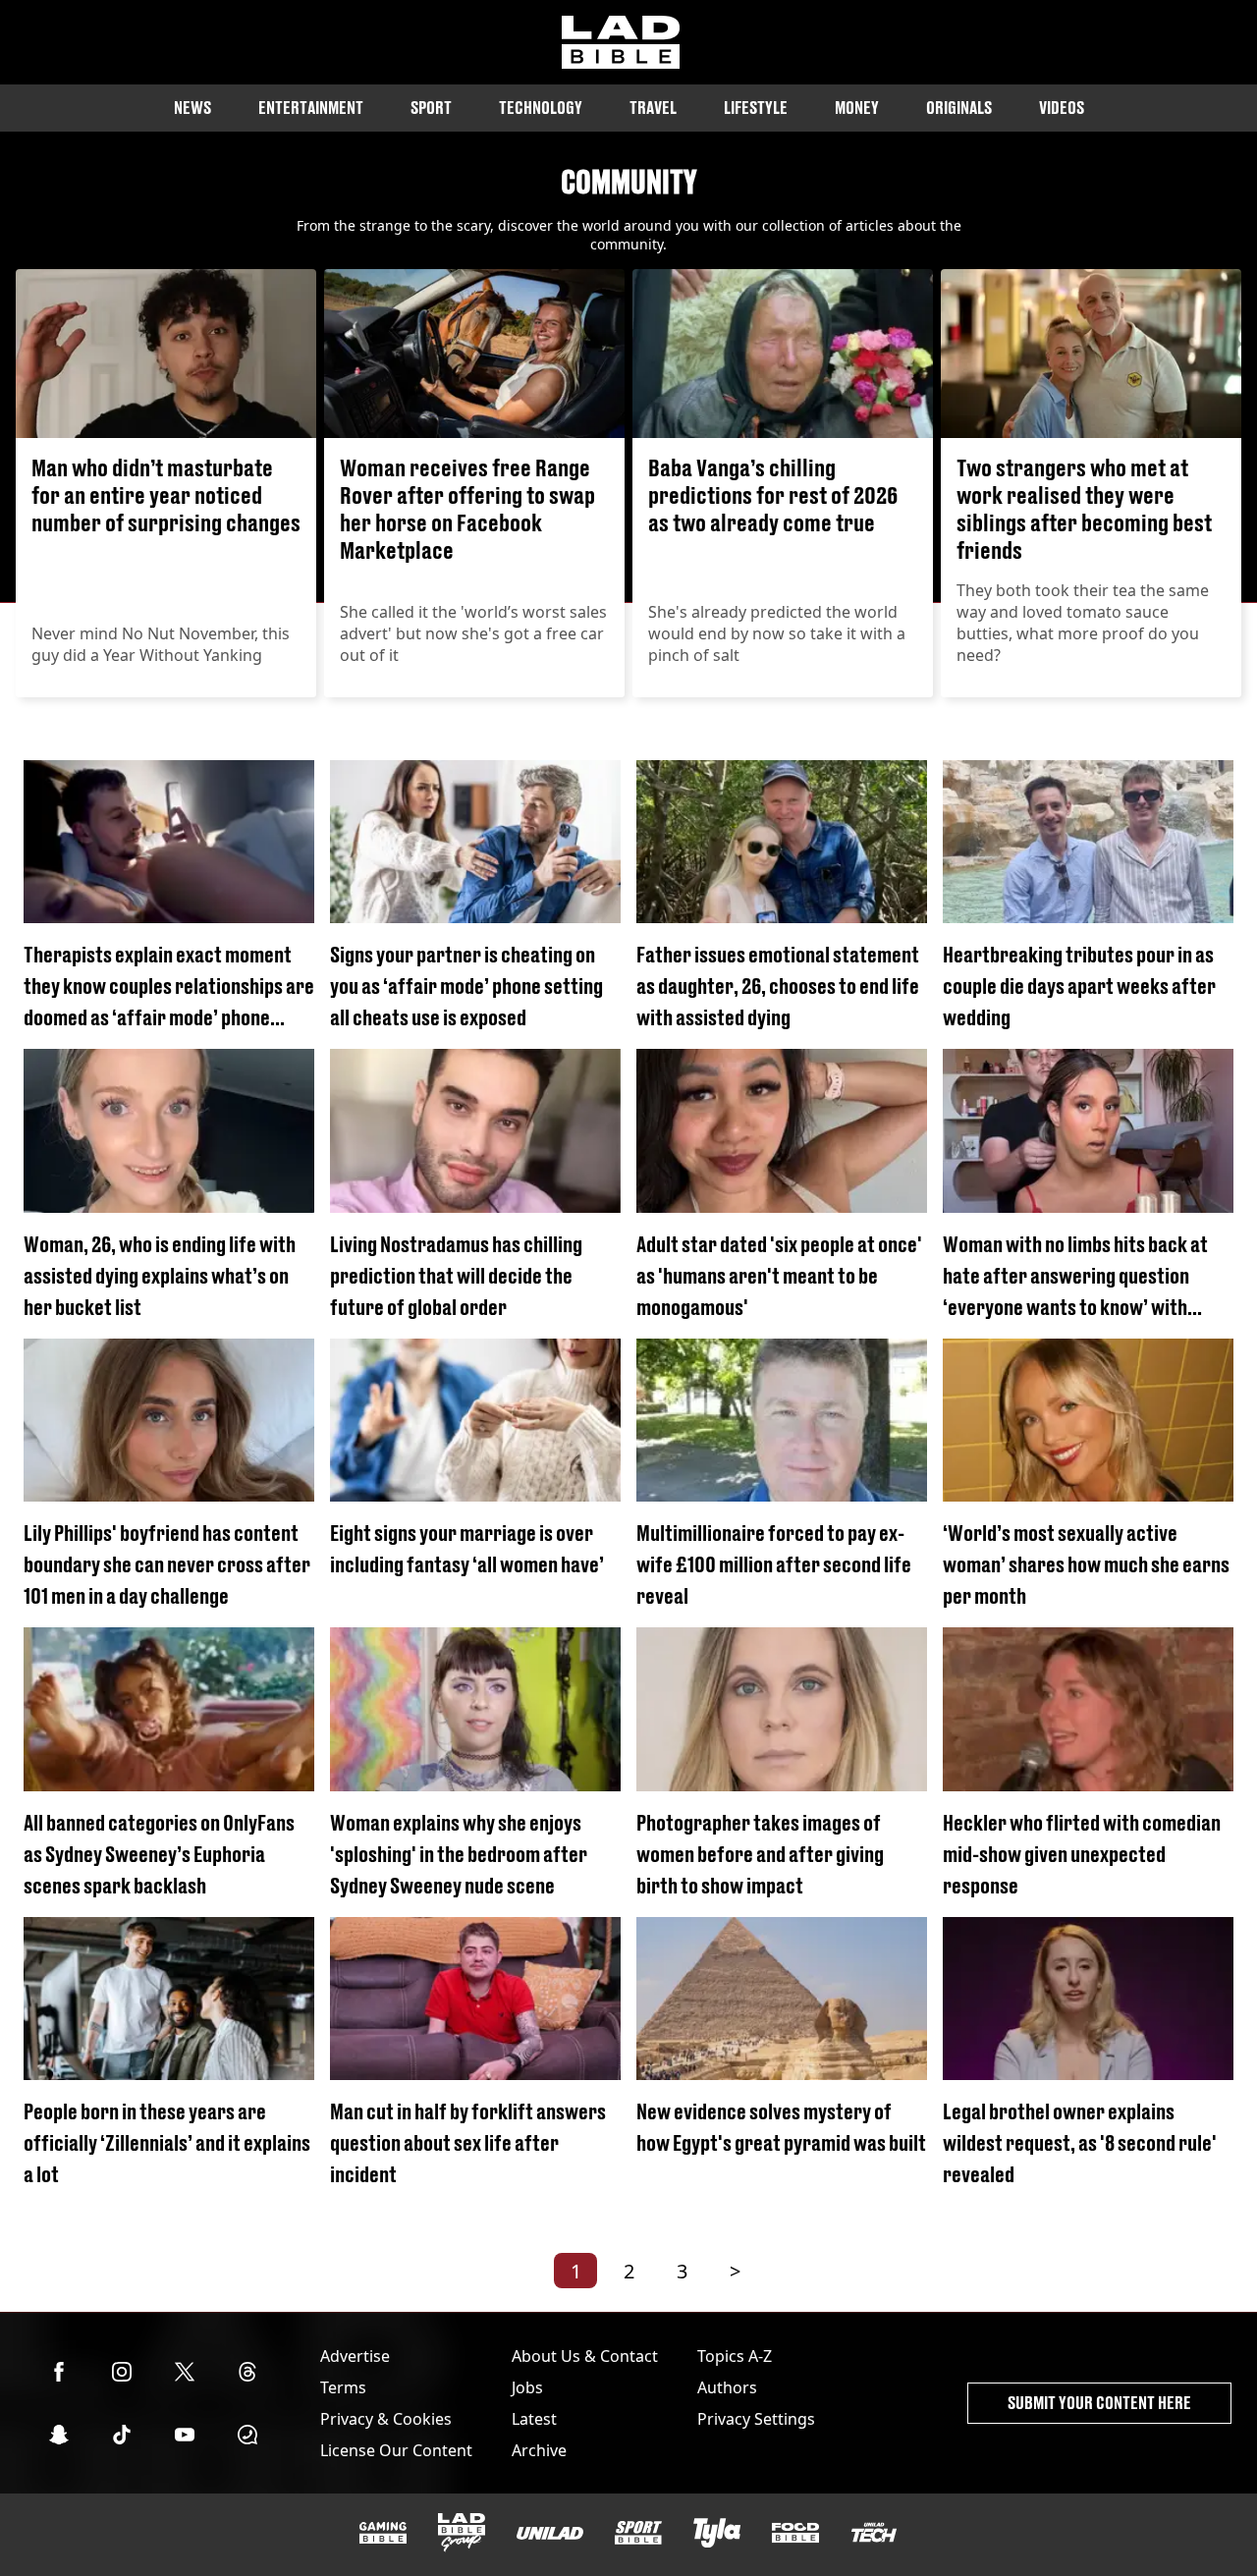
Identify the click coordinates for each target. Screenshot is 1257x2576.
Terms (343, 2387)
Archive (539, 2450)
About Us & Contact (585, 2356)
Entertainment (311, 108)
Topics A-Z (735, 2356)
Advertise (355, 2356)
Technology (541, 108)
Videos (1062, 108)
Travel (653, 108)
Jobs (527, 2387)
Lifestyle (756, 108)
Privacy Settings (756, 2419)
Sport (431, 108)
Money (857, 108)
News (192, 108)
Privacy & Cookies (386, 2419)
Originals (959, 108)
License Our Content (396, 2450)
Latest (534, 2419)
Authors (727, 2387)
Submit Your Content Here (1099, 2403)
